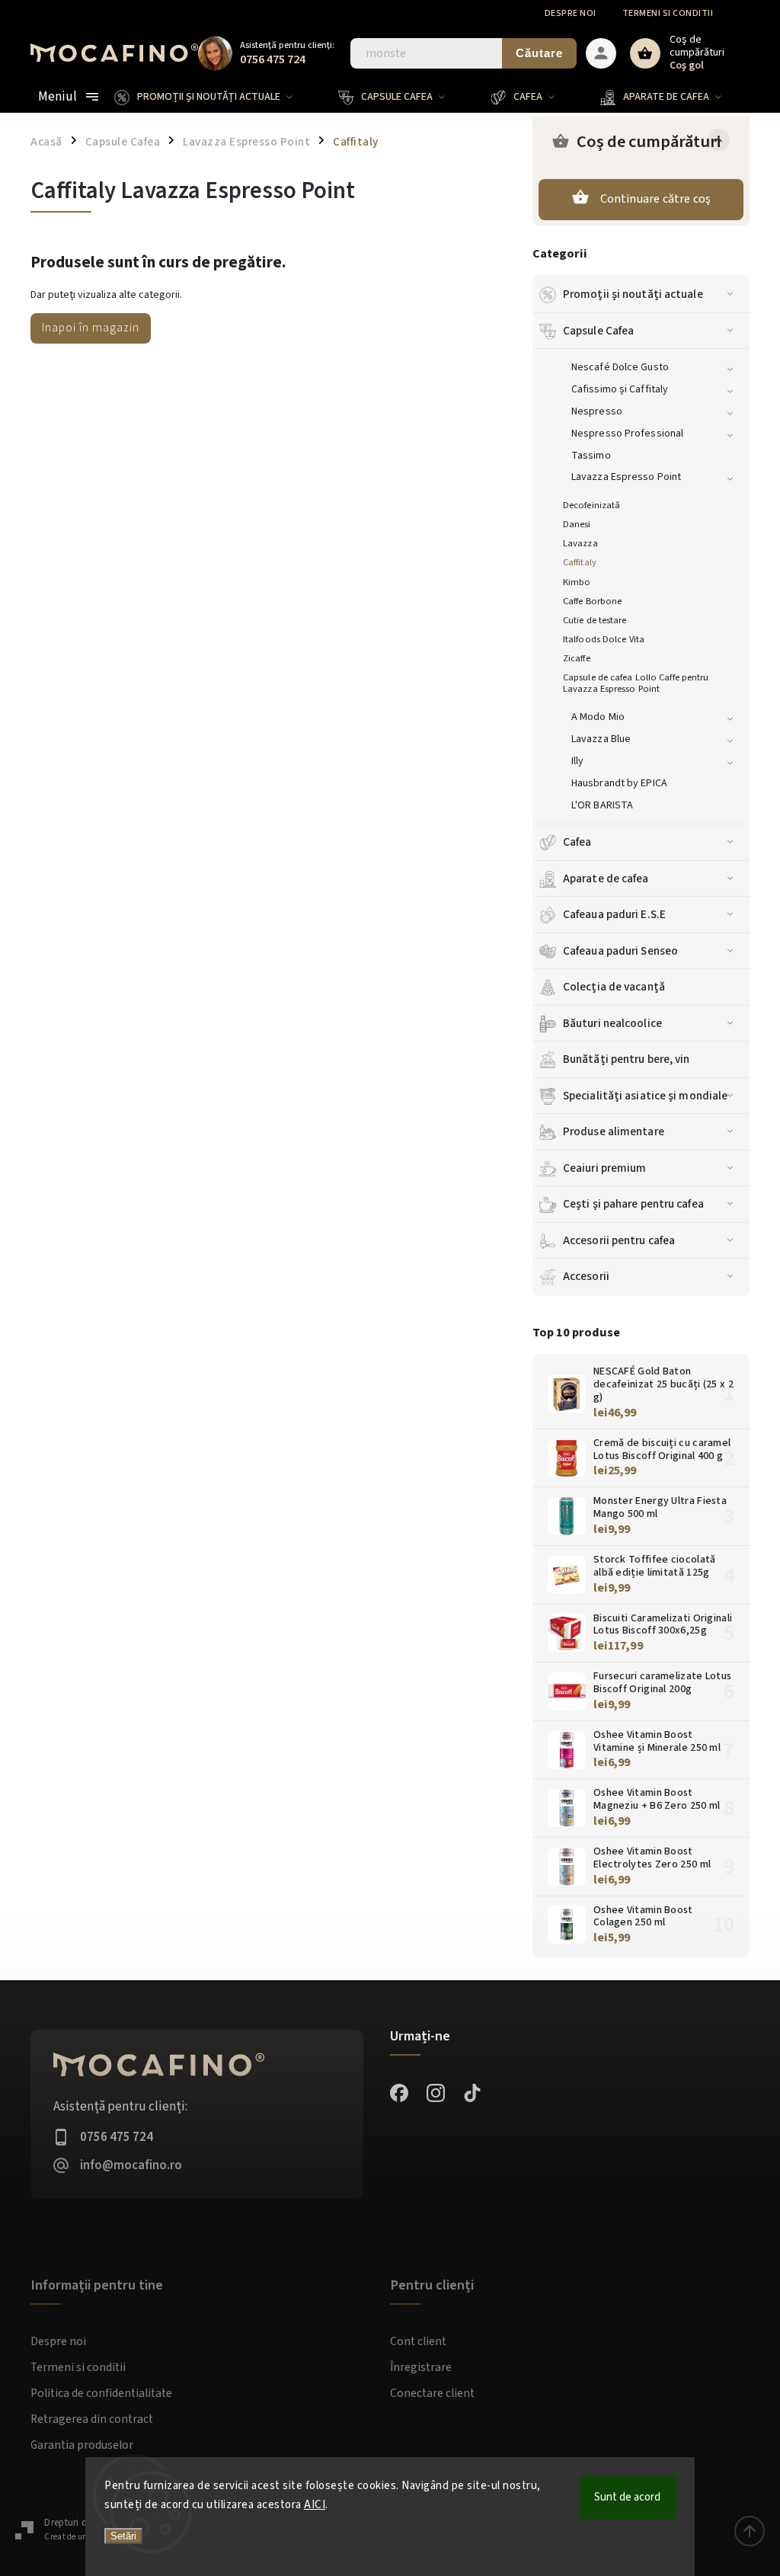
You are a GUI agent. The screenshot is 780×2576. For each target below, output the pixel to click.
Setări (123, 2536)
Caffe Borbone (592, 601)
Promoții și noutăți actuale (633, 294)
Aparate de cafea (606, 878)
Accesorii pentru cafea (619, 1240)
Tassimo (591, 456)
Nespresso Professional (627, 434)
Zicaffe (577, 658)
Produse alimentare (614, 1131)
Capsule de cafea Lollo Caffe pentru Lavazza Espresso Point (636, 683)
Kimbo (577, 582)
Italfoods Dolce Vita (604, 639)
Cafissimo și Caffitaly (620, 389)
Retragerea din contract (92, 2419)
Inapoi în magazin (91, 328)
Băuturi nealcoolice (612, 1023)
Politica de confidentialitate (101, 2393)
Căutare (539, 53)
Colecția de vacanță (614, 987)
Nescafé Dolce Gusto (620, 367)
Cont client (418, 2341)
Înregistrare (421, 2367)
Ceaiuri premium (605, 1168)
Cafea (577, 842)
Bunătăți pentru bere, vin (627, 1059)
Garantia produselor (82, 2445)
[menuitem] (215, 97)
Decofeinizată (591, 505)
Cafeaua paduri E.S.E (614, 914)
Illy (577, 761)
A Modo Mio (598, 717)
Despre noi (571, 13)
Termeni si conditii (668, 13)
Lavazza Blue (601, 739)
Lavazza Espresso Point (626, 477)
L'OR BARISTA (602, 805)
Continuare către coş (656, 199)
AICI (315, 2505)
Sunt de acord (627, 2497)
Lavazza (580, 543)
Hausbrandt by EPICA (619, 783)
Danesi (577, 524)
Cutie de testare (595, 620)
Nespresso (597, 411)
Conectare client (432, 2393)
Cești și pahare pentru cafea (633, 1204)
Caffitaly (580, 562)
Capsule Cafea (598, 331)
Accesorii (586, 1276)
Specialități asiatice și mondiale (645, 1096)
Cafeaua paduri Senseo (620, 951)
